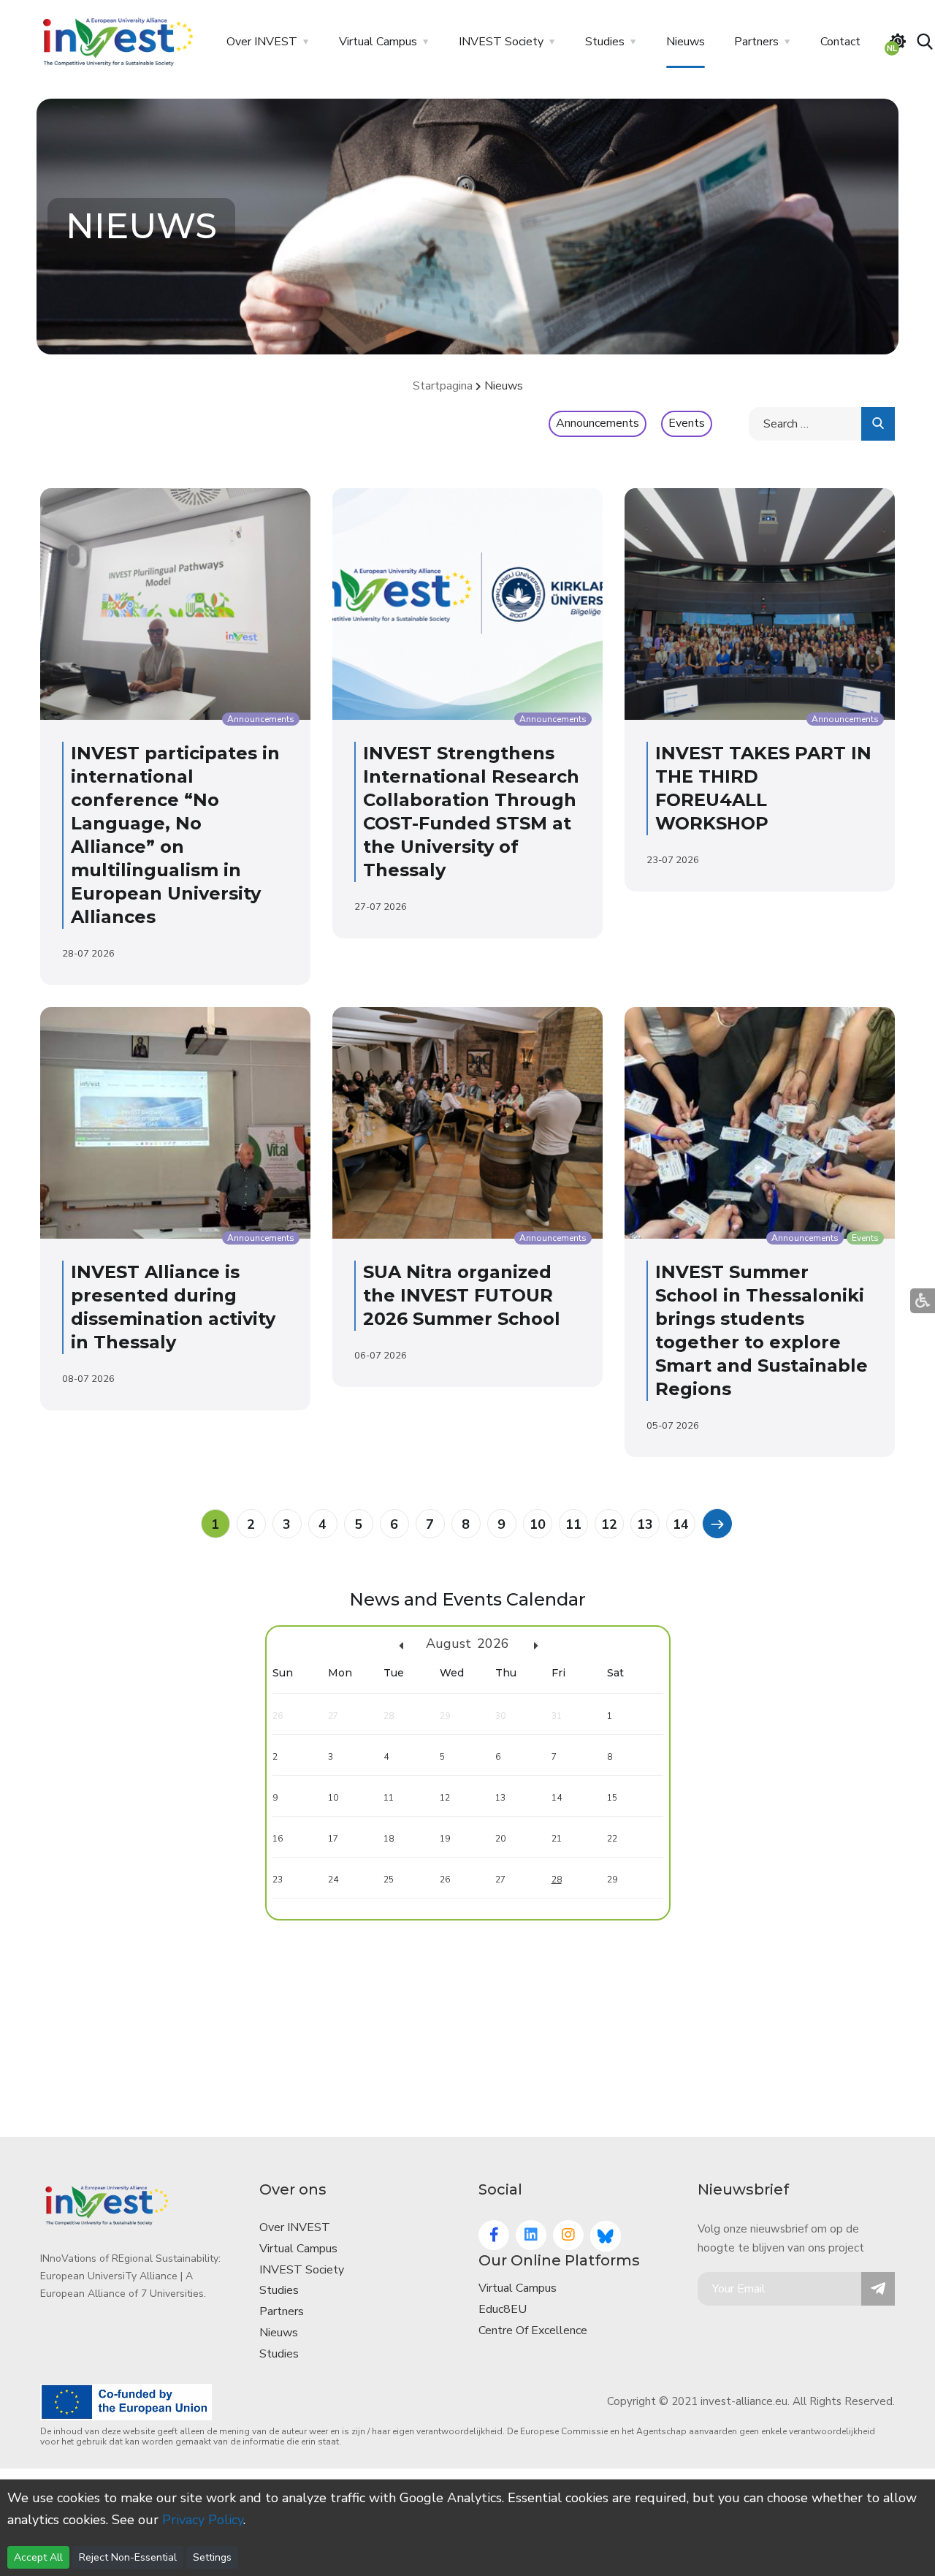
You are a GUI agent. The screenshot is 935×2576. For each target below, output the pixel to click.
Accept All (38, 2557)
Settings (212, 2557)
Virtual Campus (378, 42)
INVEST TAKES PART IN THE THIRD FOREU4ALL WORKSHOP (763, 788)
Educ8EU (503, 2309)
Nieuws (686, 42)
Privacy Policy (203, 2520)
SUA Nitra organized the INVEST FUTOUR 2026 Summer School (462, 1295)
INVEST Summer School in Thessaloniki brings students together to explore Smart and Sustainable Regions (762, 1330)
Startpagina (443, 386)
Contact (840, 42)
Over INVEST (262, 42)
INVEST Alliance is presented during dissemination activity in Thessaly (173, 1307)
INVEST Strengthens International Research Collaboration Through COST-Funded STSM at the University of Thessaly (471, 812)
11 (573, 1524)
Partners (756, 42)
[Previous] (717, 1523)
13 (645, 1524)
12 (609, 1524)
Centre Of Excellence (533, 2330)
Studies (605, 42)
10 (538, 1524)
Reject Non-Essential (128, 2557)
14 (681, 1524)
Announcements (598, 423)
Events (687, 423)
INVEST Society (501, 42)
